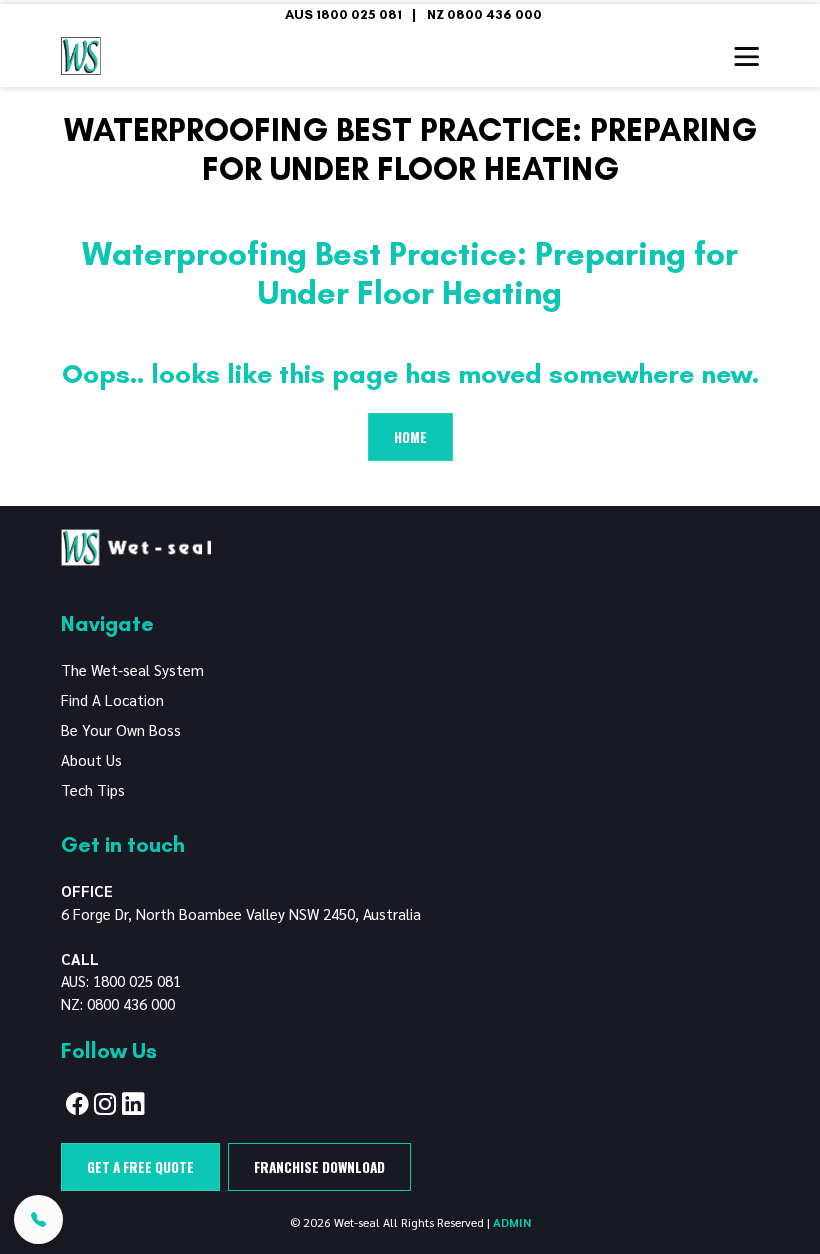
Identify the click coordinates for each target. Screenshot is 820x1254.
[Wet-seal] (136, 544)
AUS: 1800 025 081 (121, 980)
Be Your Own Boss (121, 729)
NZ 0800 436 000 (484, 14)
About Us (91, 759)
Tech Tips (93, 789)
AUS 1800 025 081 (343, 14)
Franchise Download (319, 1167)
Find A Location (112, 699)
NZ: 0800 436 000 (118, 1003)
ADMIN (512, 1222)
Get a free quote (140, 1167)
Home (410, 437)
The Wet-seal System (132, 669)
